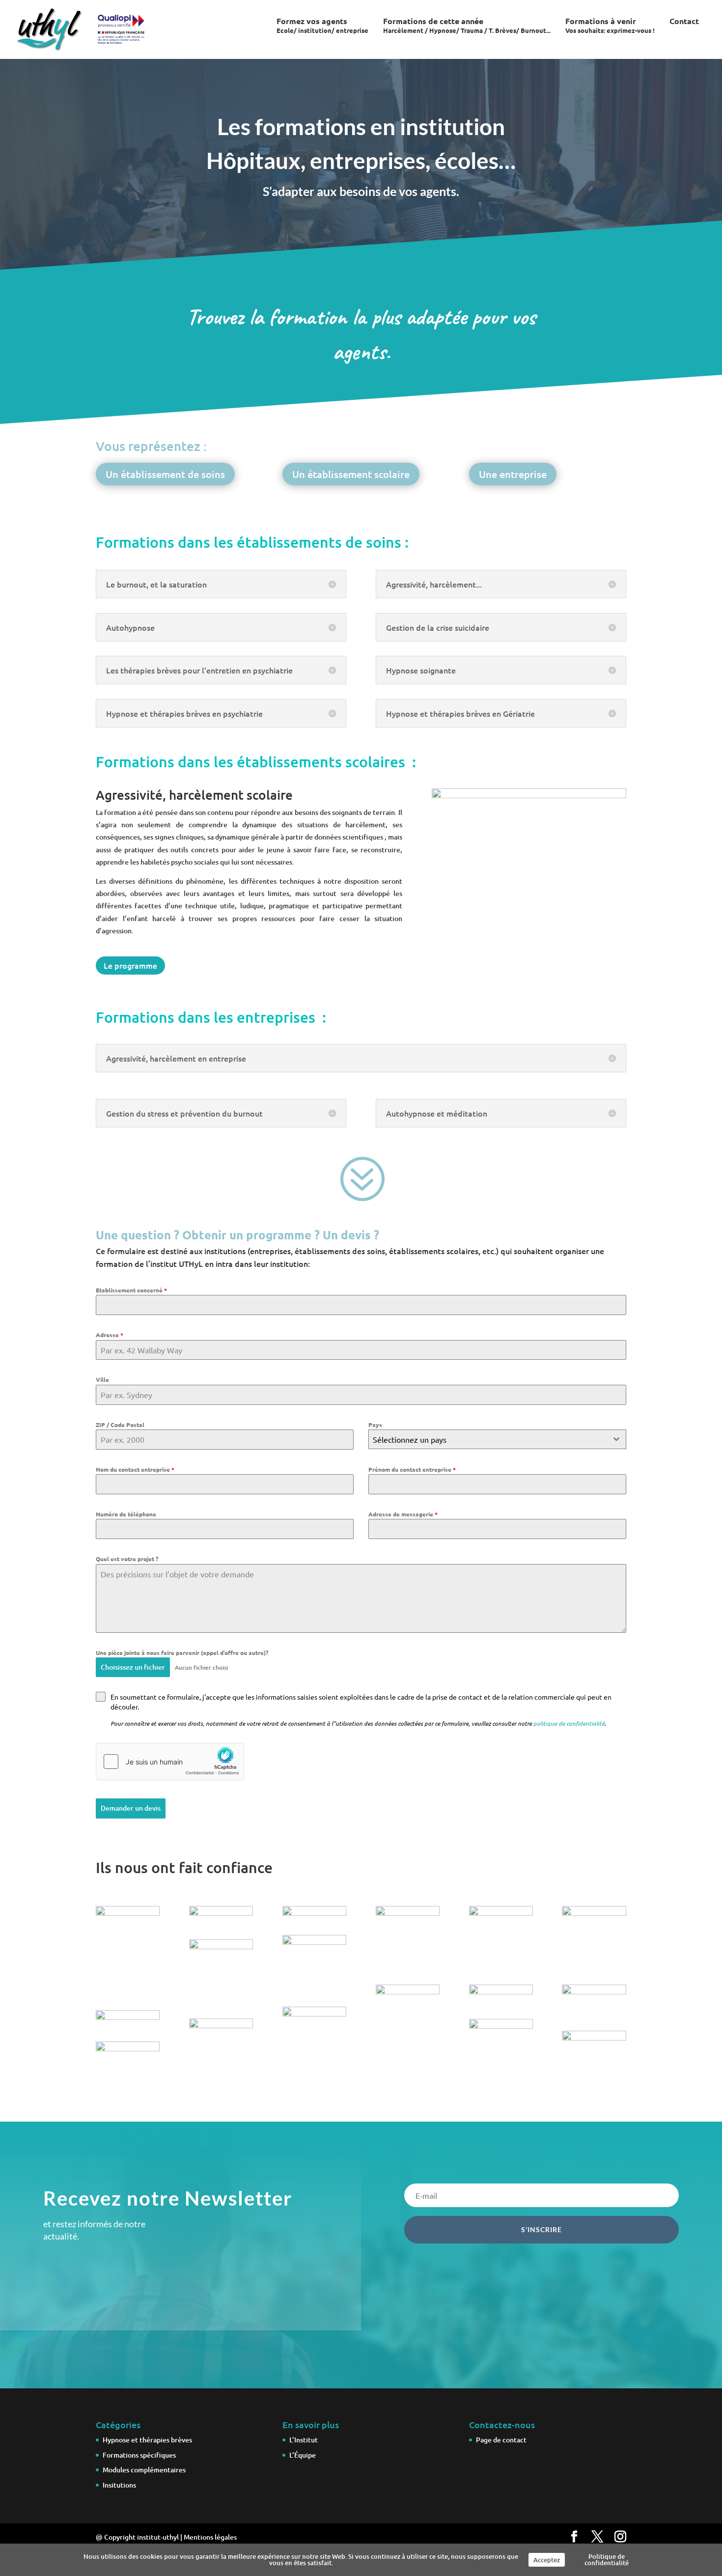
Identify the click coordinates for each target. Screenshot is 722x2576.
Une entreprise (513, 474)
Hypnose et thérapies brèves (147, 2439)
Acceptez (547, 2560)
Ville (102, 1379)
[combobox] (497, 1439)
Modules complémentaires (144, 2470)
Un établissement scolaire (351, 474)
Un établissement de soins (165, 474)
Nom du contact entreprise (135, 1469)
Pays (375, 1425)
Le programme (130, 965)
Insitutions (119, 2485)
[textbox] (488, 1439)
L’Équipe (303, 2454)
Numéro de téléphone (126, 1514)
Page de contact (501, 2439)
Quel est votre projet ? (127, 1559)
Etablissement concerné (131, 1290)
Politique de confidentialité (607, 2560)
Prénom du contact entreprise (412, 1469)
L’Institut (304, 2439)
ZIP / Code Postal (120, 1425)
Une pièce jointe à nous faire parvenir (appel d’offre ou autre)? (182, 1652)
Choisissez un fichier (133, 1667)
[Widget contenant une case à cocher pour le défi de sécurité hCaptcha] (170, 1762)
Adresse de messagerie (403, 1514)
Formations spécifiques (139, 2454)
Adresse (110, 1335)
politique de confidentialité (569, 1723)
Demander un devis (131, 1808)
